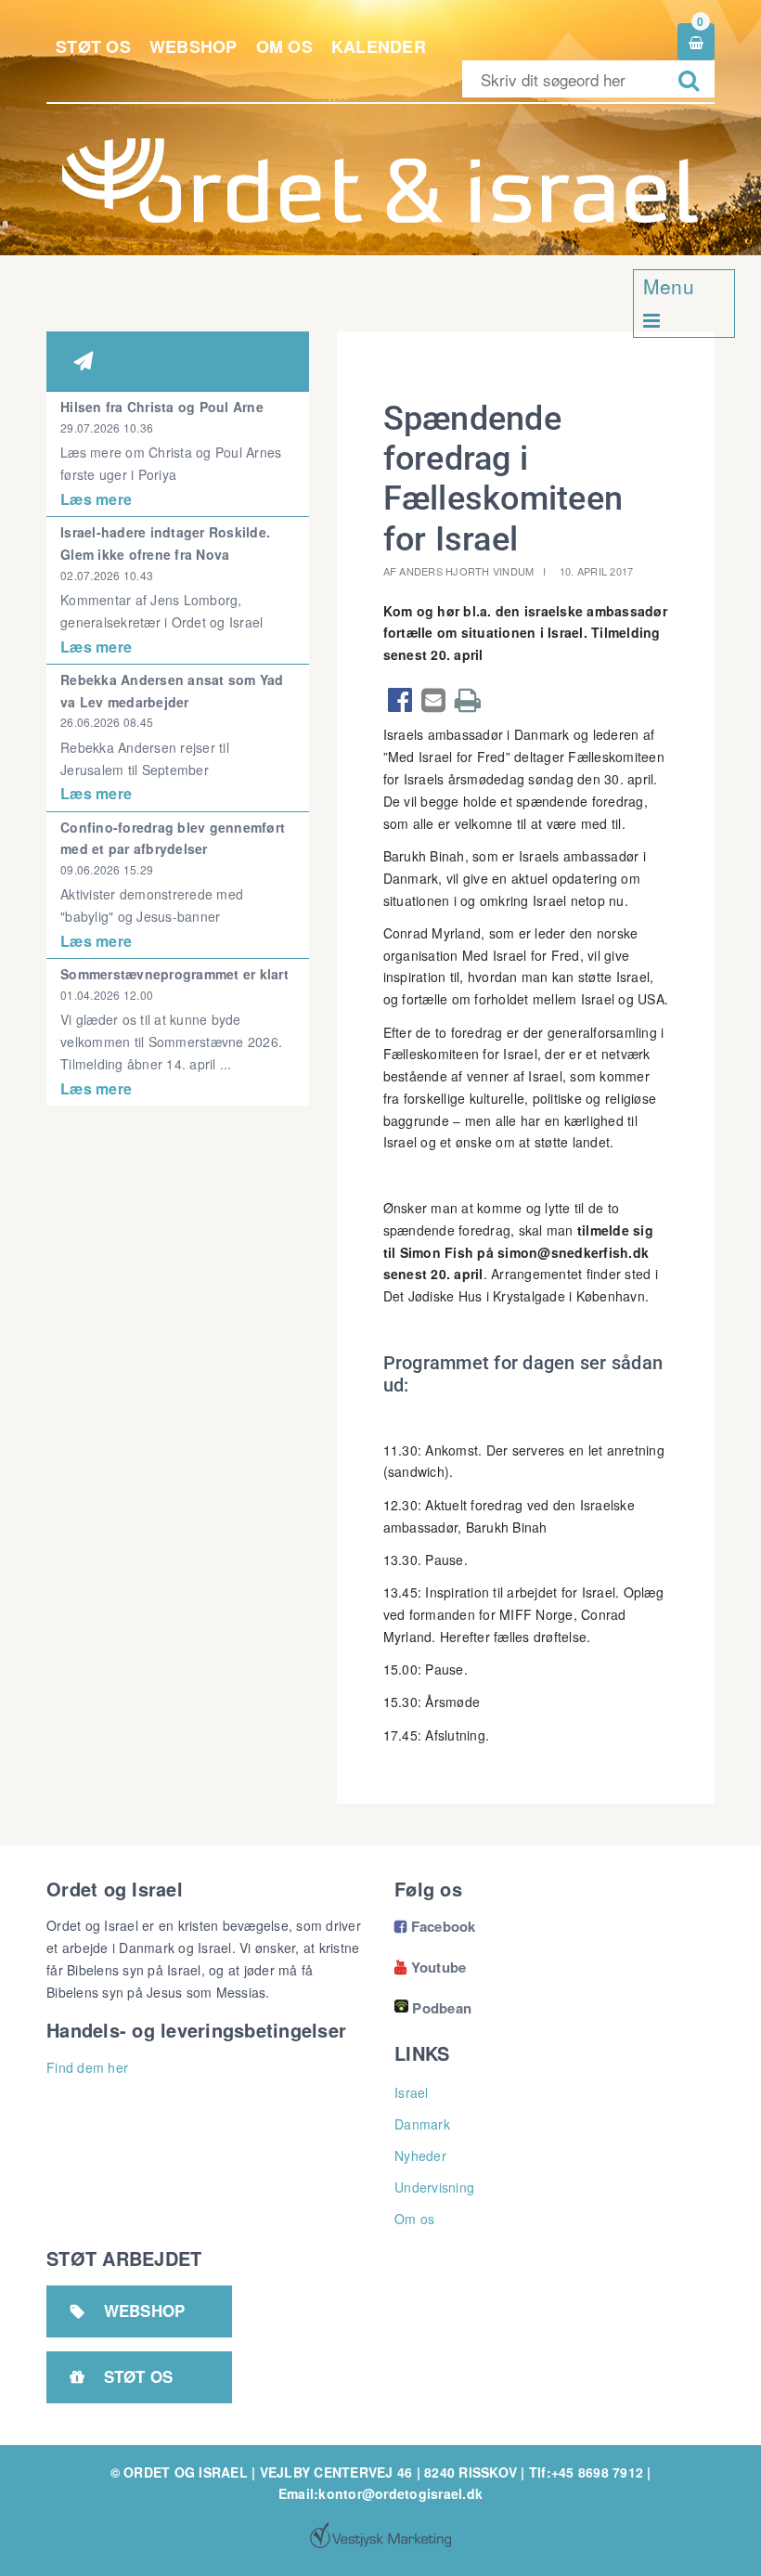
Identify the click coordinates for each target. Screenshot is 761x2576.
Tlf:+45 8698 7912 (586, 2472)
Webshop (193, 46)
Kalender (379, 46)
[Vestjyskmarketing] (380, 2535)
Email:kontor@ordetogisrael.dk (380, 2493)
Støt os (93, 46)
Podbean (442, 2008)
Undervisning (434, 2187)
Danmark (422, 2124)
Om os (284, 46)
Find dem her (87, 2067)
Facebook (435, 1926)
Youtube (430, 1967)
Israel (412, 2092)
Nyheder (420, 2155)
